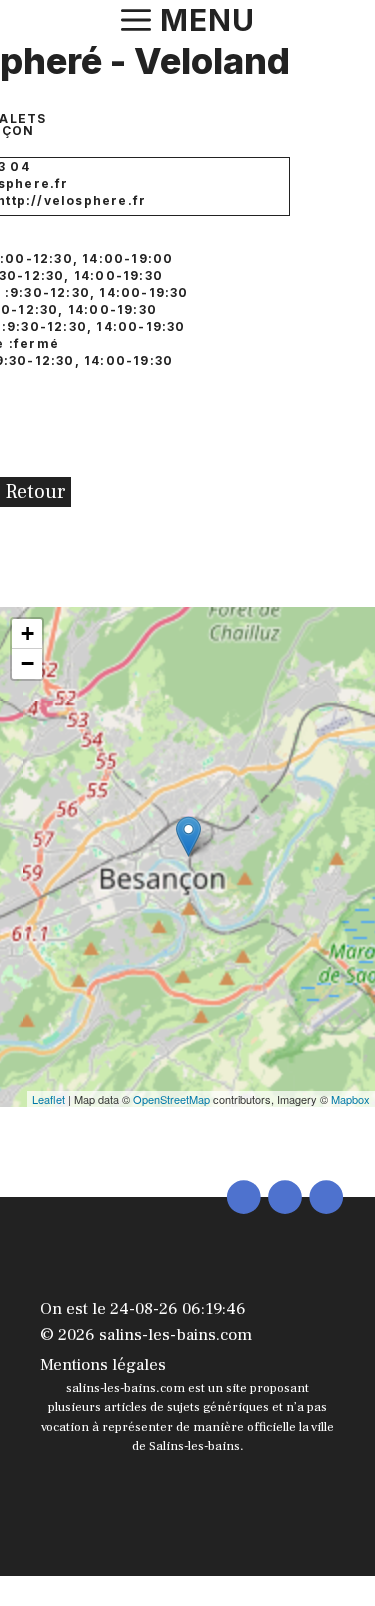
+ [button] (27, 633)
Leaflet (48, 1099)
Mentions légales (103, 1365)
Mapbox (350, 1099)
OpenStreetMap (171, 1099)
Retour (35, 492)
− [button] (27, 663)
